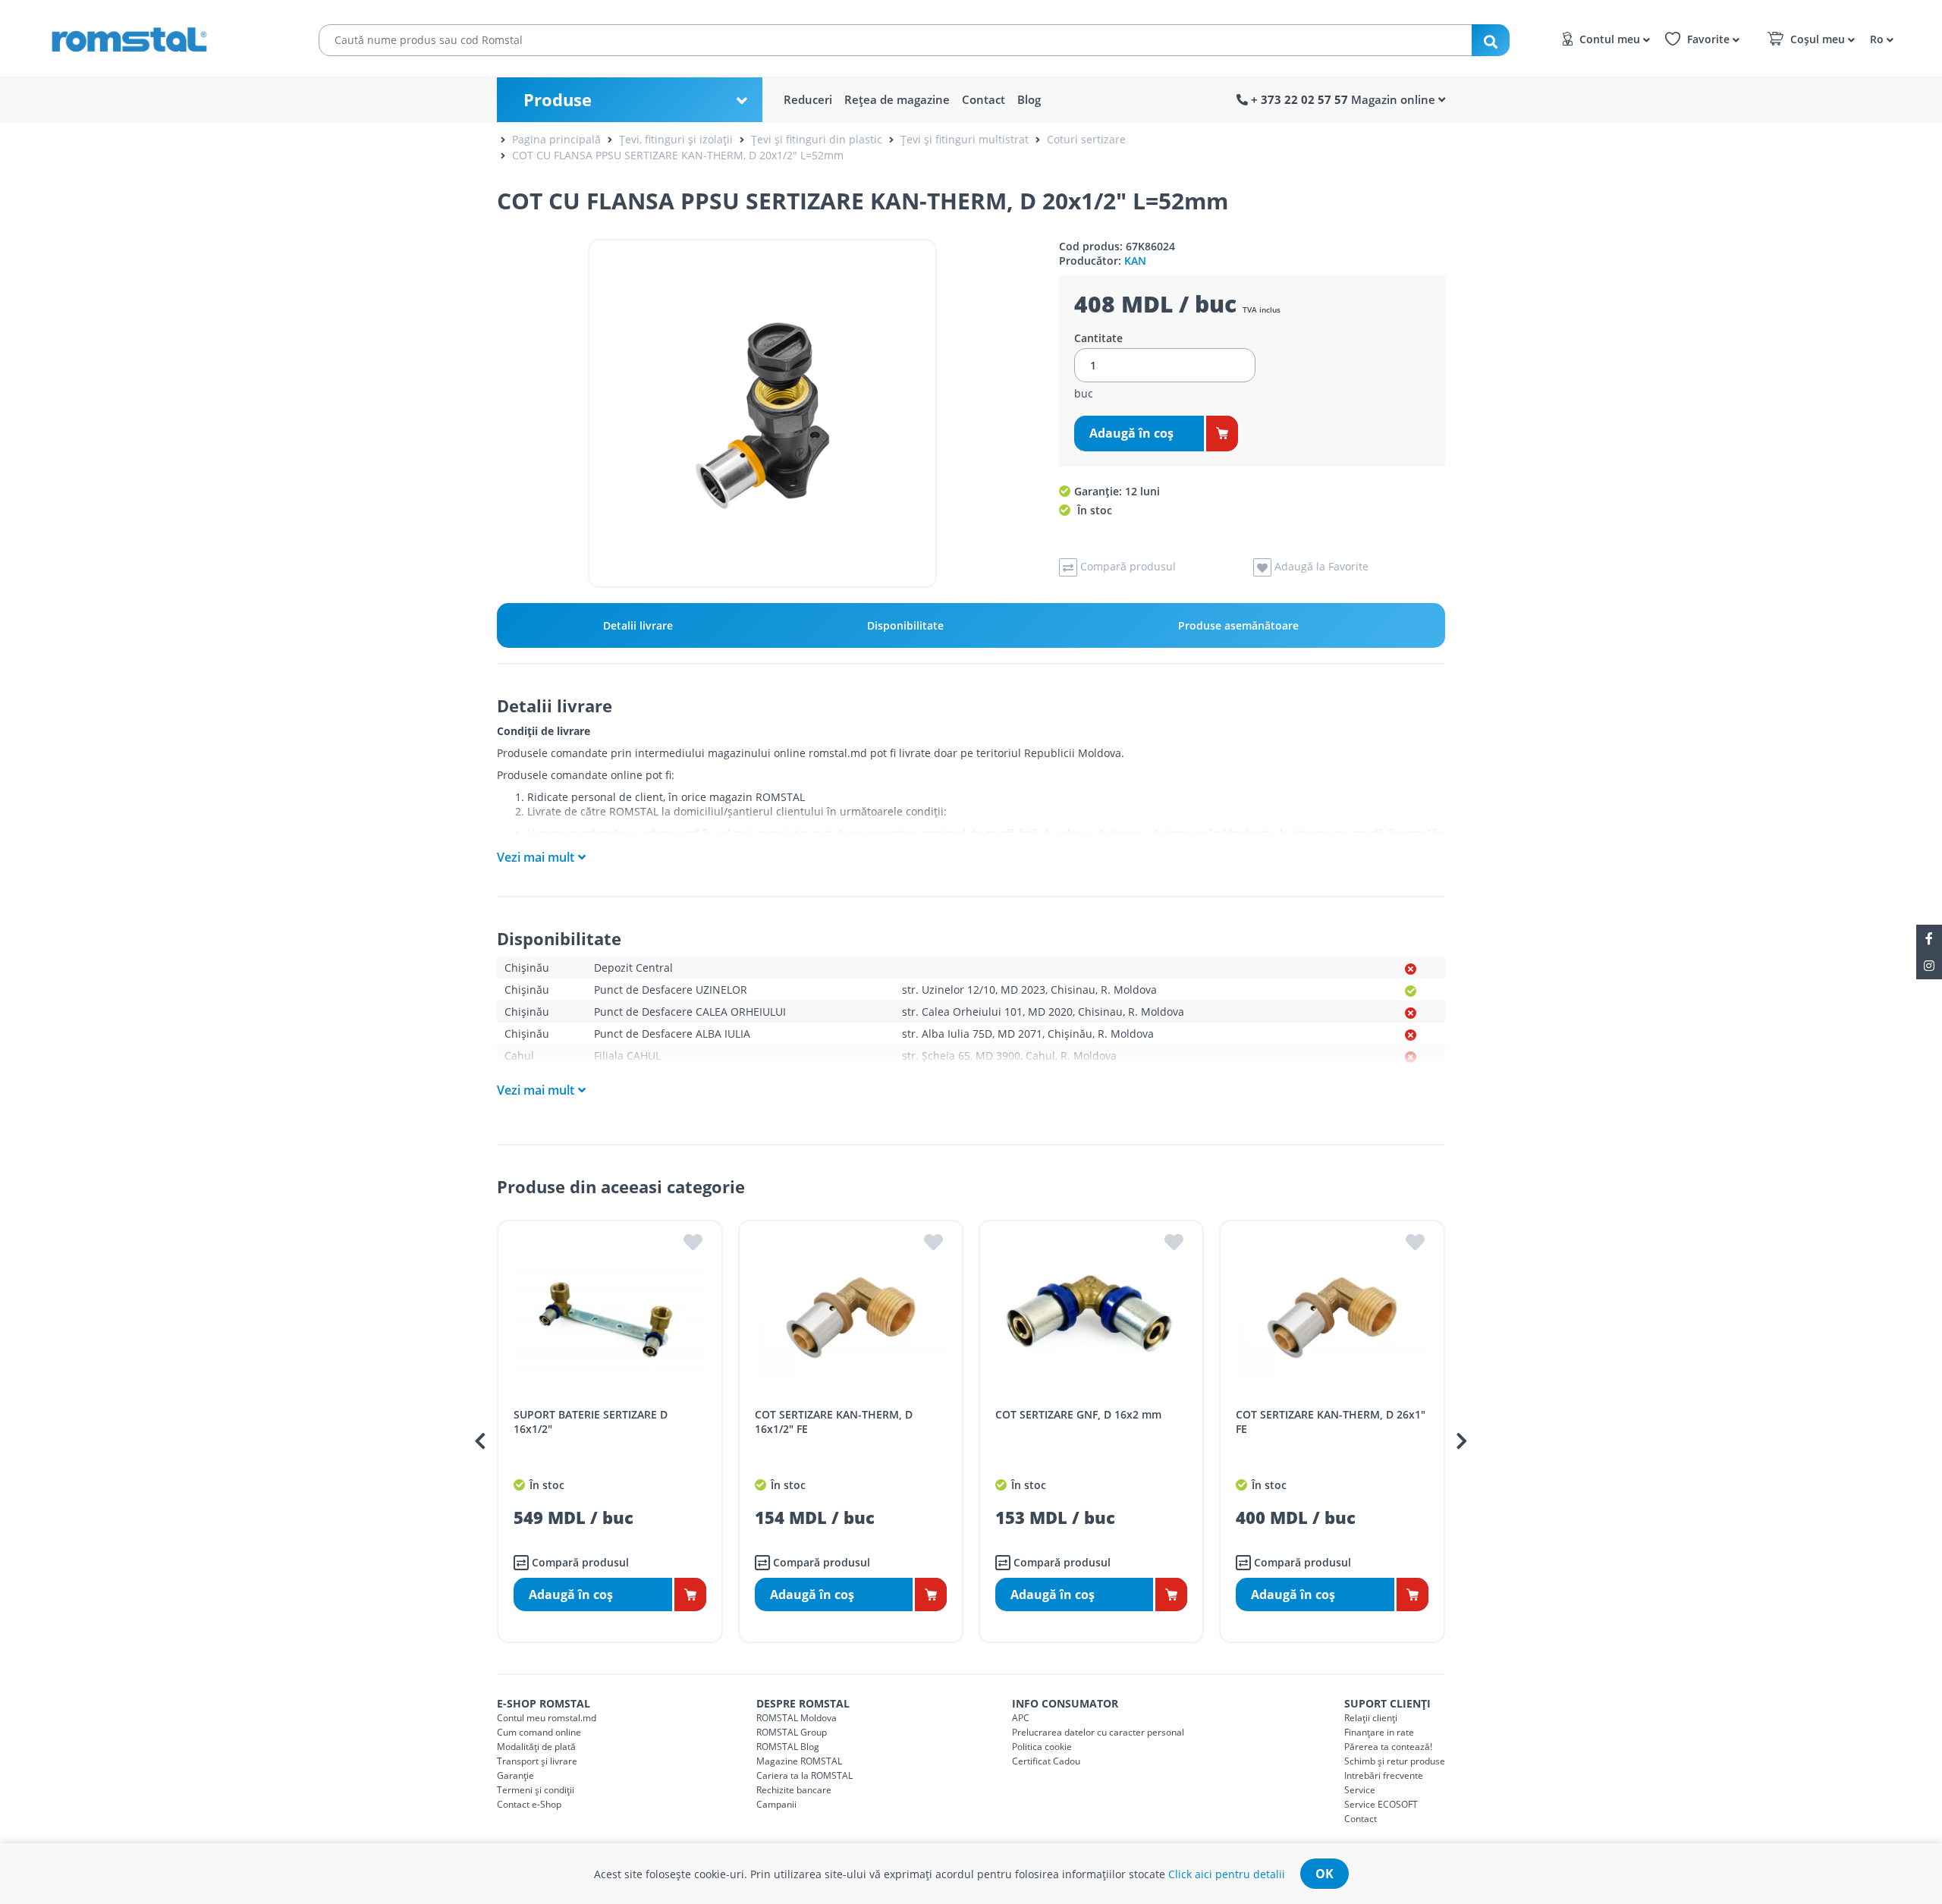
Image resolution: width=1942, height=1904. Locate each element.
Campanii (776, 1804)
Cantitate (1098, 338)
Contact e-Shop (529, 1804)
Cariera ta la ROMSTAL (804, 1775)
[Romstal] (159, 36)
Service (1360, 1790)
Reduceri (808, 99)
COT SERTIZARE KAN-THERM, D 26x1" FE (1331, 1422)
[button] (1879, 38)
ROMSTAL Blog (788, 1747)
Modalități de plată (536, 1747)
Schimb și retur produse (1395, 1761)
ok (1325, 1874)
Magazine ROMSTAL (799, 1761)
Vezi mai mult (536, 857)
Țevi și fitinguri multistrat (965, 139)
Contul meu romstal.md (547, 1718)
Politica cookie (1042, 1747)
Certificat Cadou (1046, 1761)
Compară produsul (579, 1562)
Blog (1029, 99)
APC (1021, 1718)
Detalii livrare (638, 625)
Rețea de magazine (897, 99)
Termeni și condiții (536, 1790)
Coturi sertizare (1086, 139)
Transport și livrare (537, 1761)
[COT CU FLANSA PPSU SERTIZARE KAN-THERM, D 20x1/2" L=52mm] (762, 413)
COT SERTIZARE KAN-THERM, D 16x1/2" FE (834, 1422)
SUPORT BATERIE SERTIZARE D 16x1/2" (591, 1422)
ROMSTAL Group (792, 1732)
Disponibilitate (905, 625)
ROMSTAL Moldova (797, 1718)
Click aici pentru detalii (1227, 1874)
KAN (1135, 261)
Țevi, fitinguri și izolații (676, 139)
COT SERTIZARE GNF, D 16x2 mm (1078, 1414)
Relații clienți (1371, 1718)
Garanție (515, 1775)
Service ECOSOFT (1381, 1804)
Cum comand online (539, 1732)
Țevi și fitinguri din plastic (817, 139)
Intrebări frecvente (1384, 1775)
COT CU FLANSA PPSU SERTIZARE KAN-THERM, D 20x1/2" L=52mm (678, 155)
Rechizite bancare (794, 1790)
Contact (984, 99)
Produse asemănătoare (1238, 625)
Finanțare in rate (1379, 1732)
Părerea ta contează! (1388, 1747)
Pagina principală (556, 139)
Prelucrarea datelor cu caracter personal (1098, 1732)
